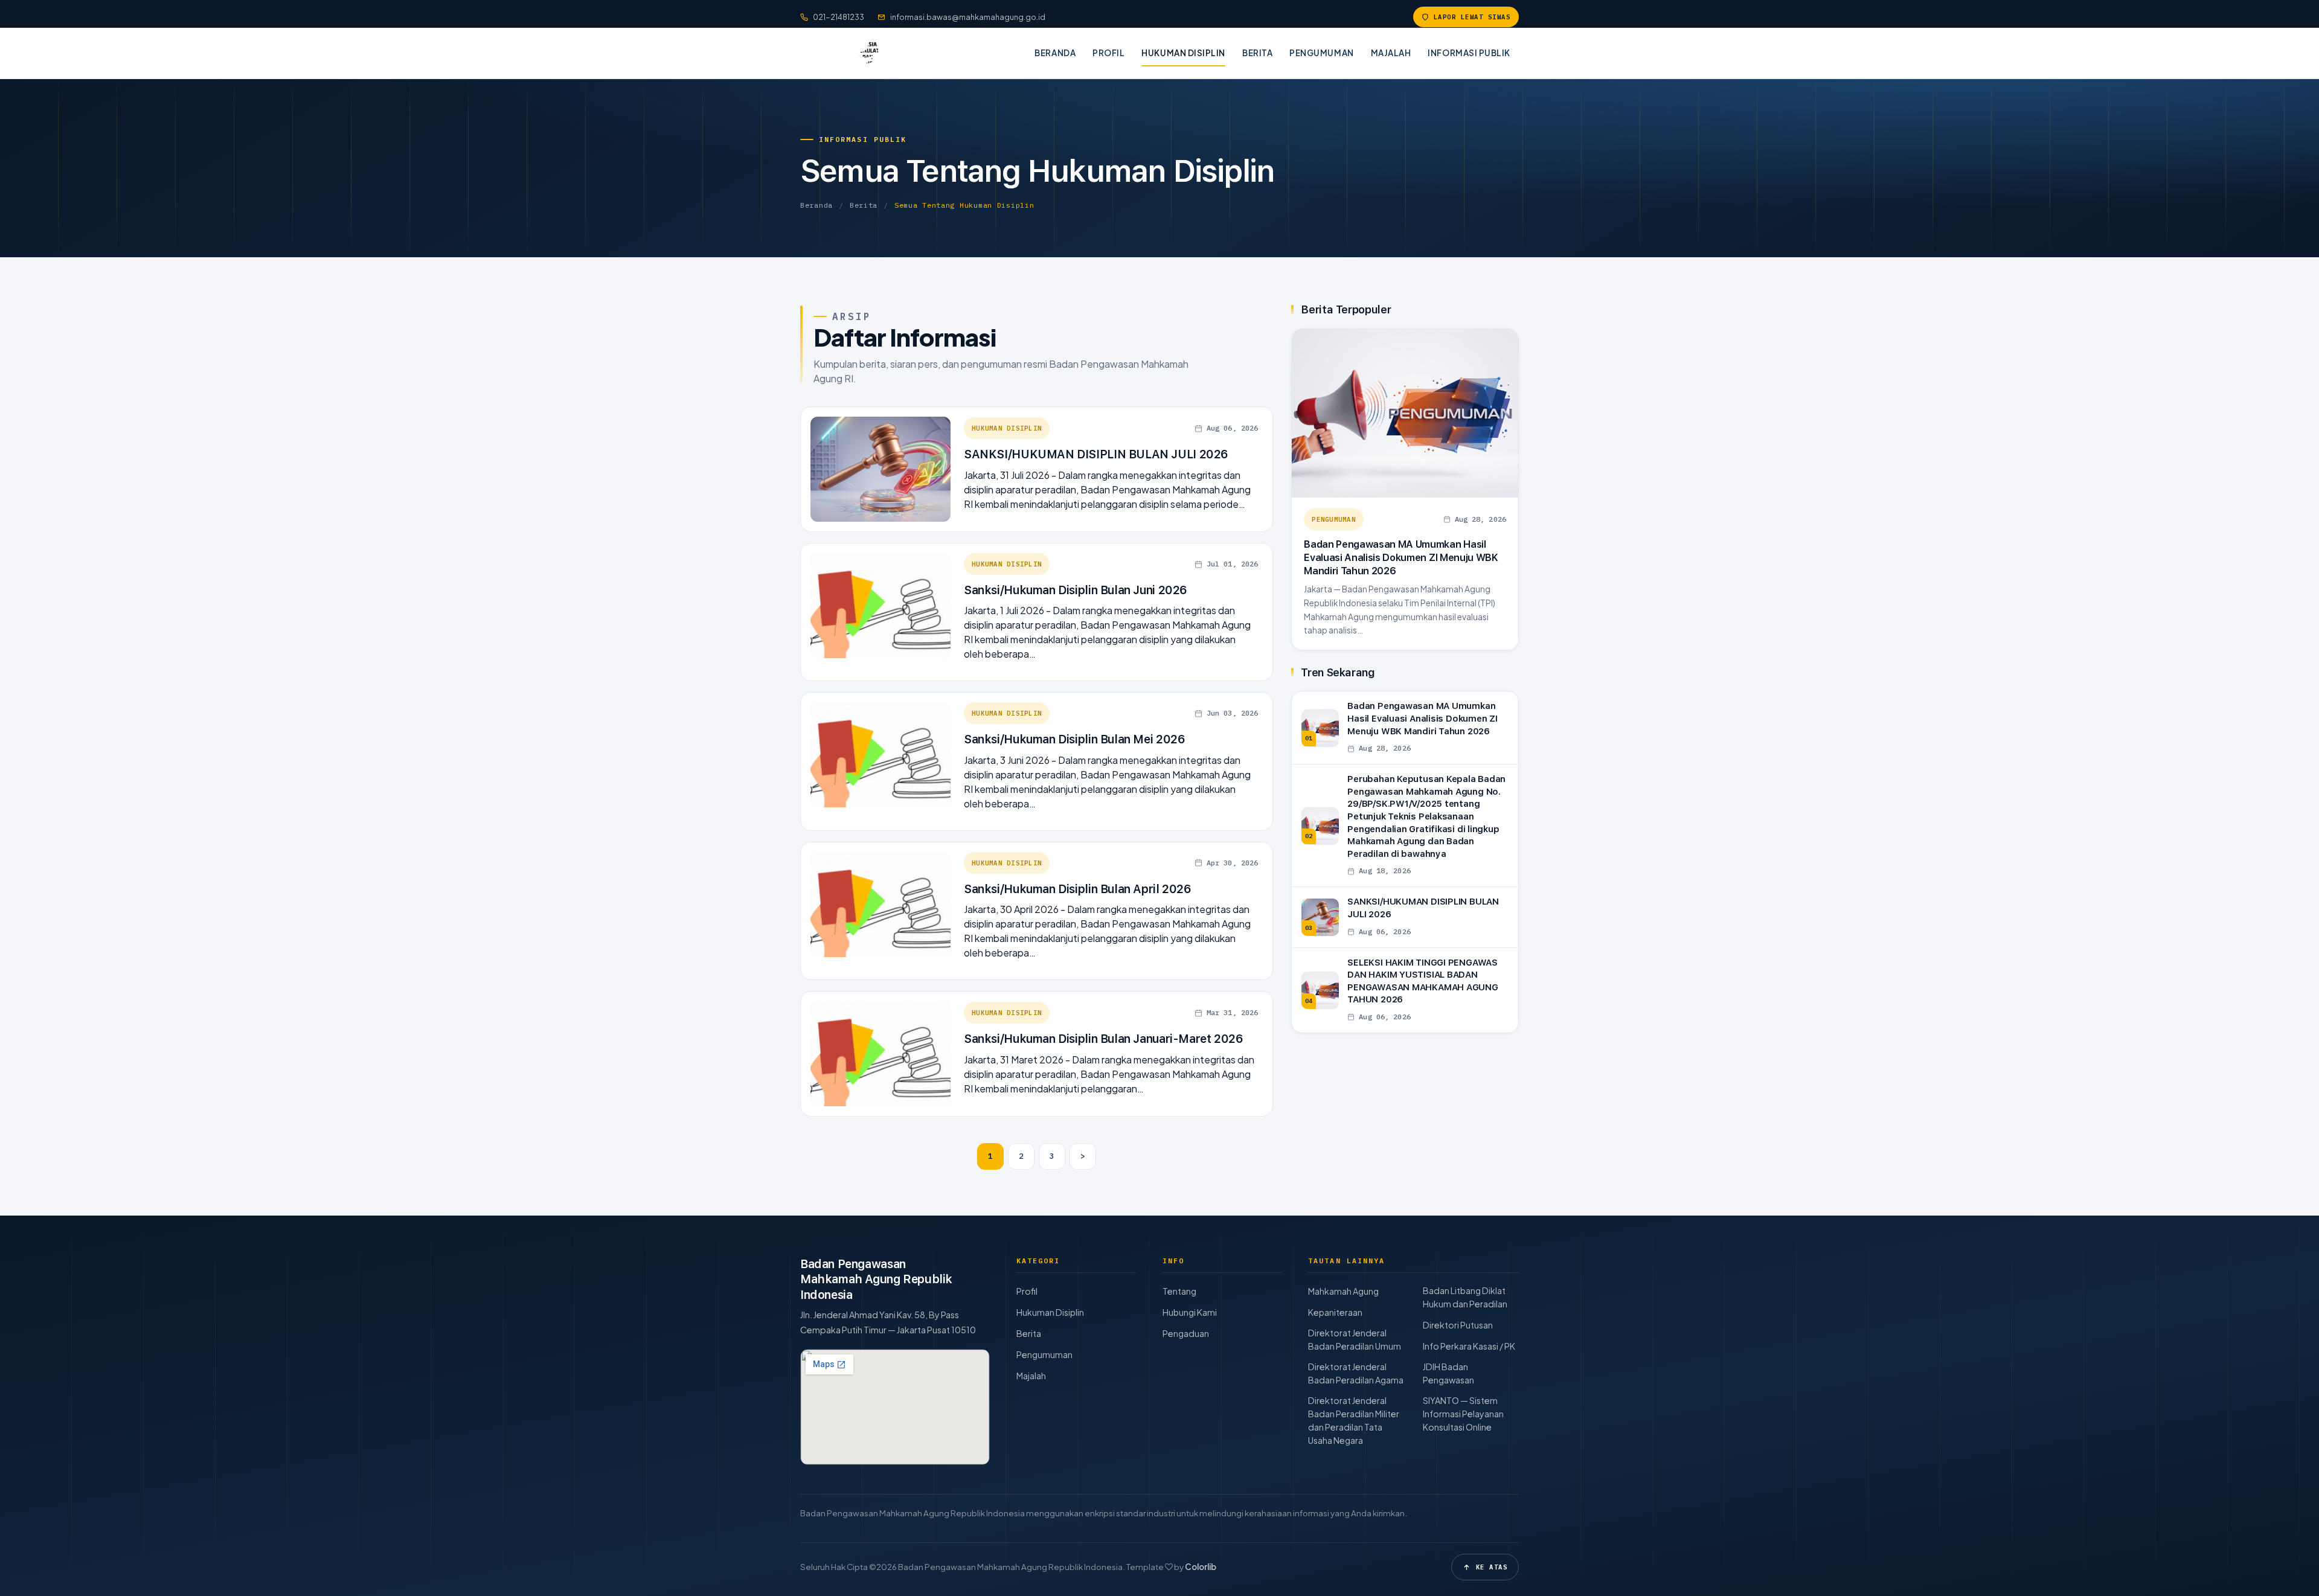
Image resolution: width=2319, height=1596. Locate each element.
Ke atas (1492, 1567)
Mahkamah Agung (1343, 1291)
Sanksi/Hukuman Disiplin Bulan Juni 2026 (1076, 590)
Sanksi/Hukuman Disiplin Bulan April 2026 (1078, 889)
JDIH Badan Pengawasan (1448, 1373)
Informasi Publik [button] (1469, 53)
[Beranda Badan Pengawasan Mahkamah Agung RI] (853, 53)
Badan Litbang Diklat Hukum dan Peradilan (1465, 1297)
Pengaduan (1186, 1333)
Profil (1108, 53)
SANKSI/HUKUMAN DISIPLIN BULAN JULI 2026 (1096, 454)
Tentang (1179, 1291)
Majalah (1391, 53)
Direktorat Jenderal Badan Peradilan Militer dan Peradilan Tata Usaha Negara (1354, 1420)
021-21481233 (839, 17)
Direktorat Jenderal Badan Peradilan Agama (1356, 1373)
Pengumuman (1321, 53)
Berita (1257, 53)
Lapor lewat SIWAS (1472, 17)
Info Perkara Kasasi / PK (1469, 1346)
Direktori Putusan (1458, 1325)
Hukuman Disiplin (1183, 53)
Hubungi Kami (1190, 1312)
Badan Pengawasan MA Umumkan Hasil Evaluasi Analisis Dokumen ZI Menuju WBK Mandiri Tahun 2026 (1401, 557)
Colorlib (1201, 1567)
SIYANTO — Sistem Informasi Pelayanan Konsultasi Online (1463, 1414)
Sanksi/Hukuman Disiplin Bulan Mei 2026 (1074, 739)
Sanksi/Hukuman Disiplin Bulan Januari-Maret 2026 (1104, 1039)
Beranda (1055, 53)
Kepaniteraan (1335, 1312)
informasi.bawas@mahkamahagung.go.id (968, 17)
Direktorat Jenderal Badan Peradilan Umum (1355, 1339)
